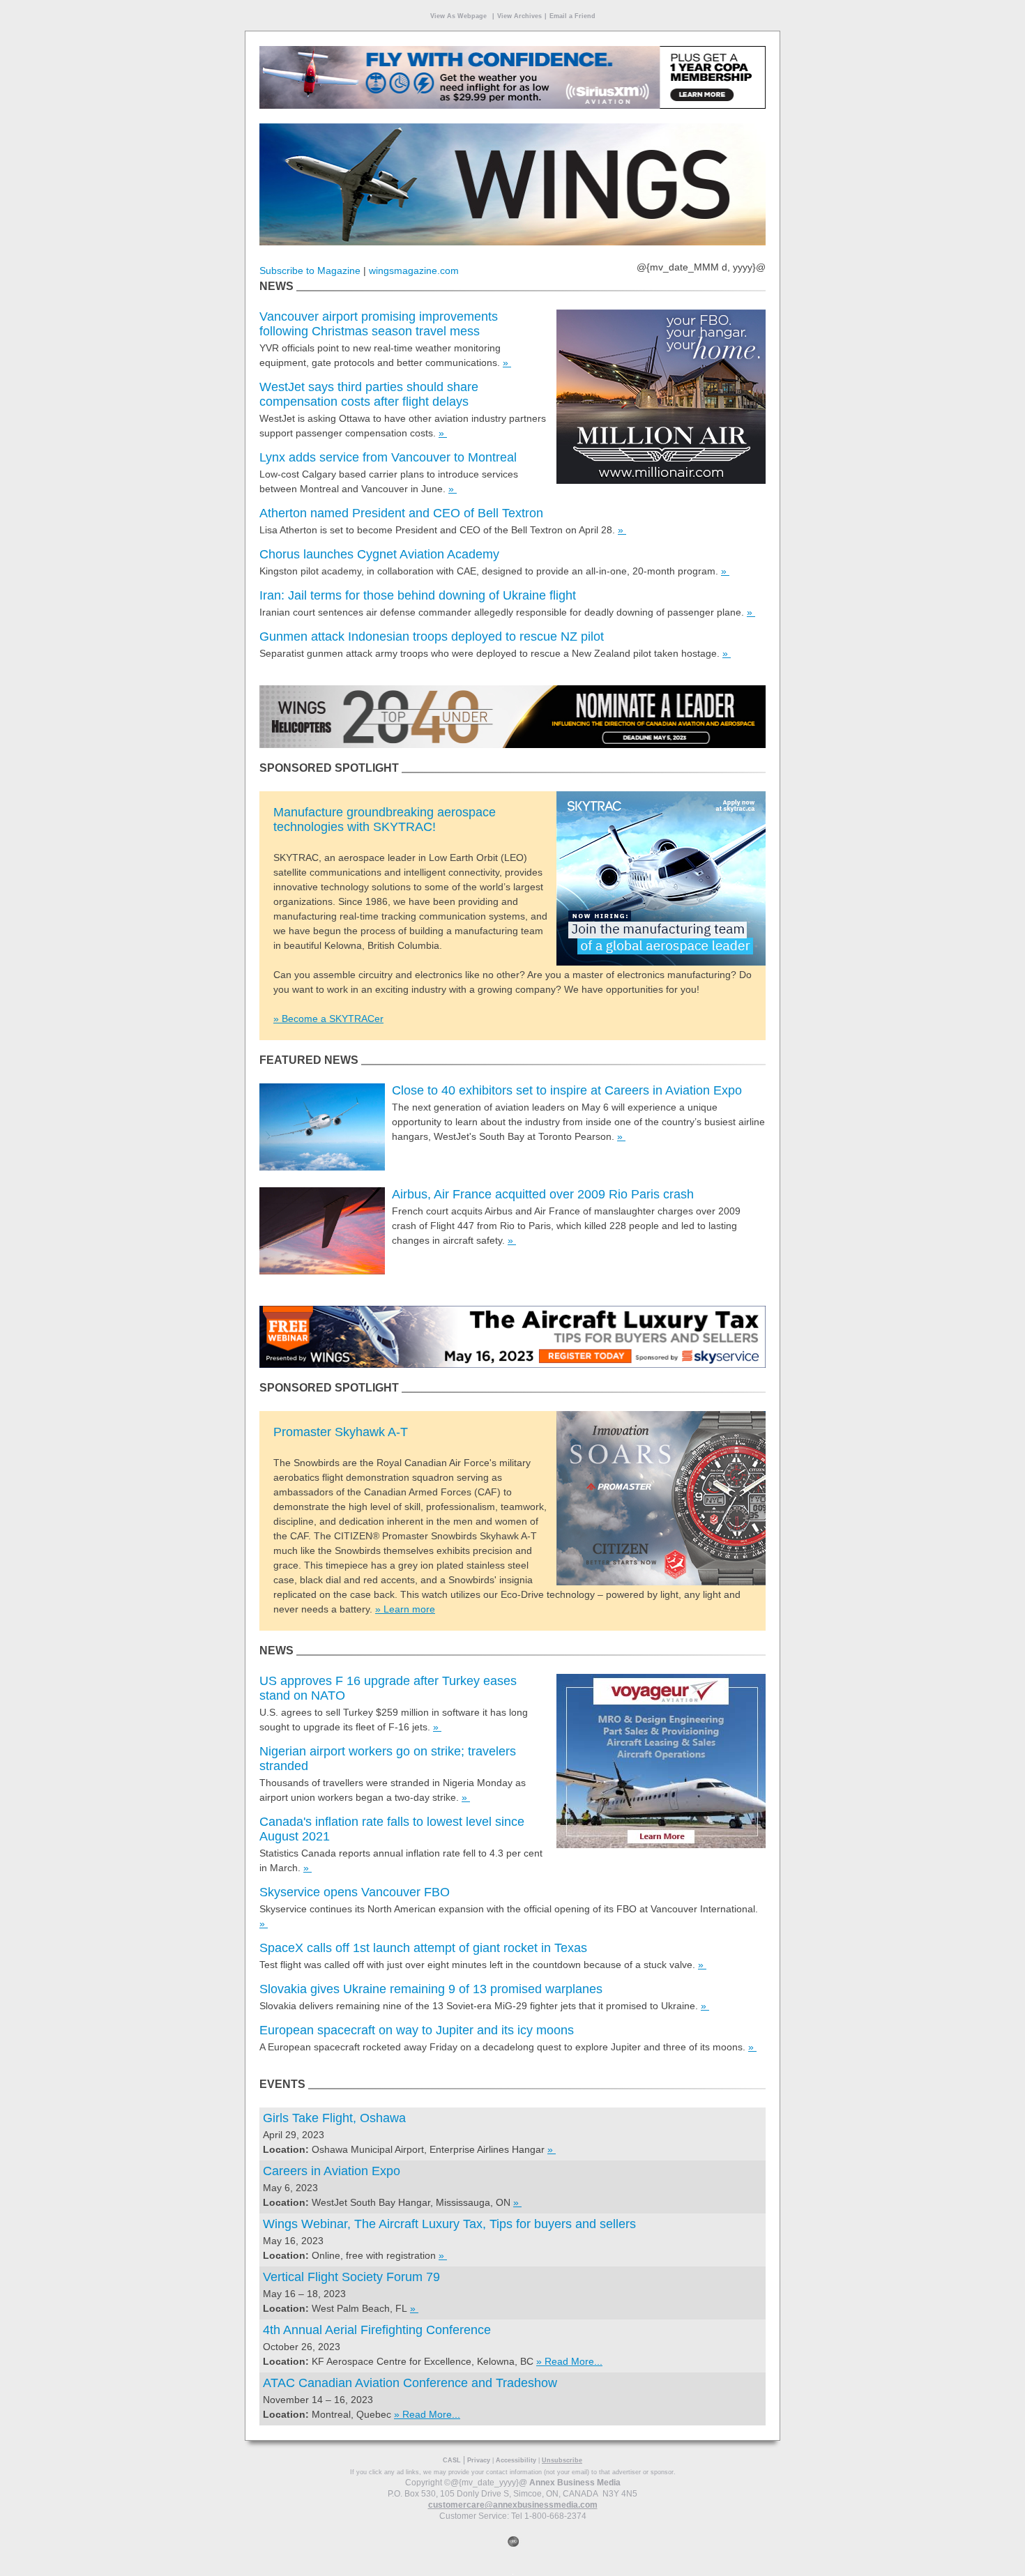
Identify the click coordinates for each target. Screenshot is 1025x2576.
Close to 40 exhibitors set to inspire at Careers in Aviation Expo (567, 1090)
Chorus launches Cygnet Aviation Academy (379, 554)
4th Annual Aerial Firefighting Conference (377, 2330)
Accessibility (516, 2460)
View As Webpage (458, 16)
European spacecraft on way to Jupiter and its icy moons (417, 2030)
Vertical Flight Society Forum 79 (351, 2277)
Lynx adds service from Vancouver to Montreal (388, 457)
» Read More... (569, 2361)
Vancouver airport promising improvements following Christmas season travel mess (379, 324)
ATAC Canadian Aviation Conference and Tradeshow (410, 2383)
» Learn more (405, 1609)
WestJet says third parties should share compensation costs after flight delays (369, 394)
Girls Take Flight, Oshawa (334, 2118)
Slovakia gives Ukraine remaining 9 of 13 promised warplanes (431, 1989)
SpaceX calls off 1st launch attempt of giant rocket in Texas (423, 1948)
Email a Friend (572, 16)
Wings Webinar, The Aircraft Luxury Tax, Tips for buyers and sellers (449, 2224)
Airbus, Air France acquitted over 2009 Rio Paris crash (543, 1194)
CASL (452, 2460)
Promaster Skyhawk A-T (341, 1432)
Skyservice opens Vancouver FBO (355, 1892)
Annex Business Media (575, 2483)
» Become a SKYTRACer (328, 1019)
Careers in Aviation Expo (332, 2171)
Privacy (479, 2460)
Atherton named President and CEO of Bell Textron (401, 513)
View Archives (519, 16)
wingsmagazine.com (414, 270)
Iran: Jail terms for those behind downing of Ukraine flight (418, 595)
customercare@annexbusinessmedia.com (513, 2505)
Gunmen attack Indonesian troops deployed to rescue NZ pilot (432, 637)
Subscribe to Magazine (310, 270)
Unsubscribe (562, 2460)
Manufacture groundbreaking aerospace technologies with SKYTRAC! (385, 820)
